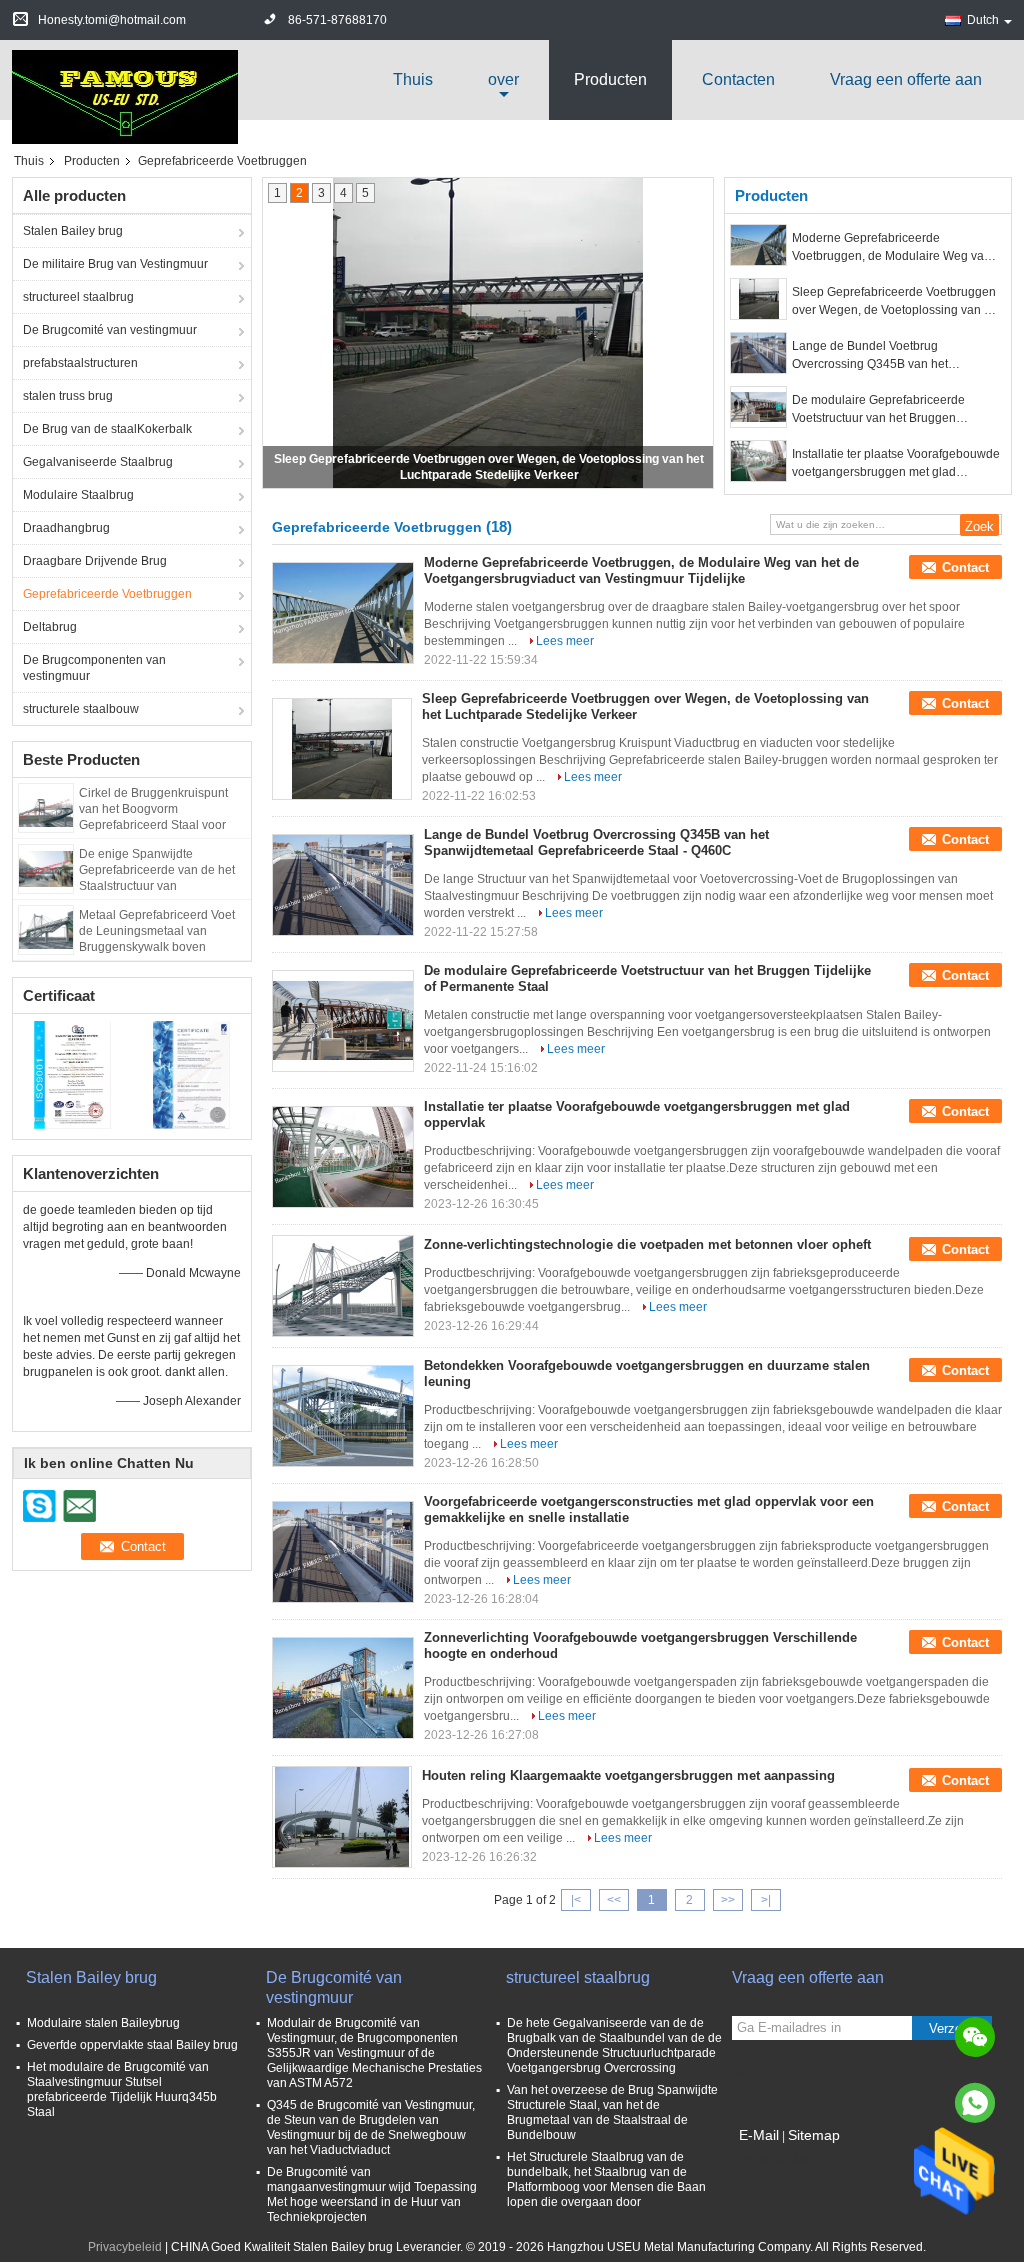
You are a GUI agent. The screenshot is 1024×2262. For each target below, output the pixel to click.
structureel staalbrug (78, 297)
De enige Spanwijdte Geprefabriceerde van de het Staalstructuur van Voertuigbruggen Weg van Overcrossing (157, 886)
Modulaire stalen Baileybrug (103, 2023)
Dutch (983, 20)
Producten (610, 79)
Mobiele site (777, 2160)
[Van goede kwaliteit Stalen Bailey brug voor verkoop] (72, 1074)
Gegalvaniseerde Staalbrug (98, 462)
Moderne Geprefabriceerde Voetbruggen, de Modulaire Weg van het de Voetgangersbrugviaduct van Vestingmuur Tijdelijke (891, 248)
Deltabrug (50, 627)
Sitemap (814, 2135)
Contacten (738, 79)
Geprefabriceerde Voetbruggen (107, 594)
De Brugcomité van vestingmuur (110, 330)
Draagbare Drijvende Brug (95, 561)
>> (728, 1900)
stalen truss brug (68, 396)
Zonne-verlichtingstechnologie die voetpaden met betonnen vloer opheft (647, 1244)
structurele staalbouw (81, 709)
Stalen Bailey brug (73, 231)
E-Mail (759, 2135)
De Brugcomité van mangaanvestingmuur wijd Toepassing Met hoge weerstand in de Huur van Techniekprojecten (372, 2194)
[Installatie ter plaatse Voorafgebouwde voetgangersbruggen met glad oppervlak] (758, 461)
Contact (965, 567)
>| (766, 1900)
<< (614, 1900)
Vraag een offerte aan (906, 79)
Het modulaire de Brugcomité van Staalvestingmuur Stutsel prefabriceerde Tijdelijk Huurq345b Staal (122, 2089)
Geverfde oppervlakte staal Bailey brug (132, 2045)
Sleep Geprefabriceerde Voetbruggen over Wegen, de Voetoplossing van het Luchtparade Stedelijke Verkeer (896, 302)
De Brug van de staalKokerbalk (107, 429)
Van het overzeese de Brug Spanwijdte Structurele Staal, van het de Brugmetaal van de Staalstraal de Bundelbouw (612, 2112)
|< (576, 1900)
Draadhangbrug (66, 528)
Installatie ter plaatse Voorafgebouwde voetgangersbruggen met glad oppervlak (896, 464)
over (503, 79)
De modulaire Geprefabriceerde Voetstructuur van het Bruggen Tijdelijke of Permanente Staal (878, 410)
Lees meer (565, 641)
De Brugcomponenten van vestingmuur (94, 668)
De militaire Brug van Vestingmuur (115, 264)
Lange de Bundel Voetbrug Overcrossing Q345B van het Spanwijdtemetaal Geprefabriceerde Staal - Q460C (890, 356)
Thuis (413, 79)
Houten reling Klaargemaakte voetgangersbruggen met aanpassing (628, 1775)
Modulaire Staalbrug (78, 495)
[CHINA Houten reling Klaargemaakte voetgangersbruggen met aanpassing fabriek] (342, 1817)
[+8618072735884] (975, 2103)
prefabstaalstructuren (80, 363)
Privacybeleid (125, 2247)
